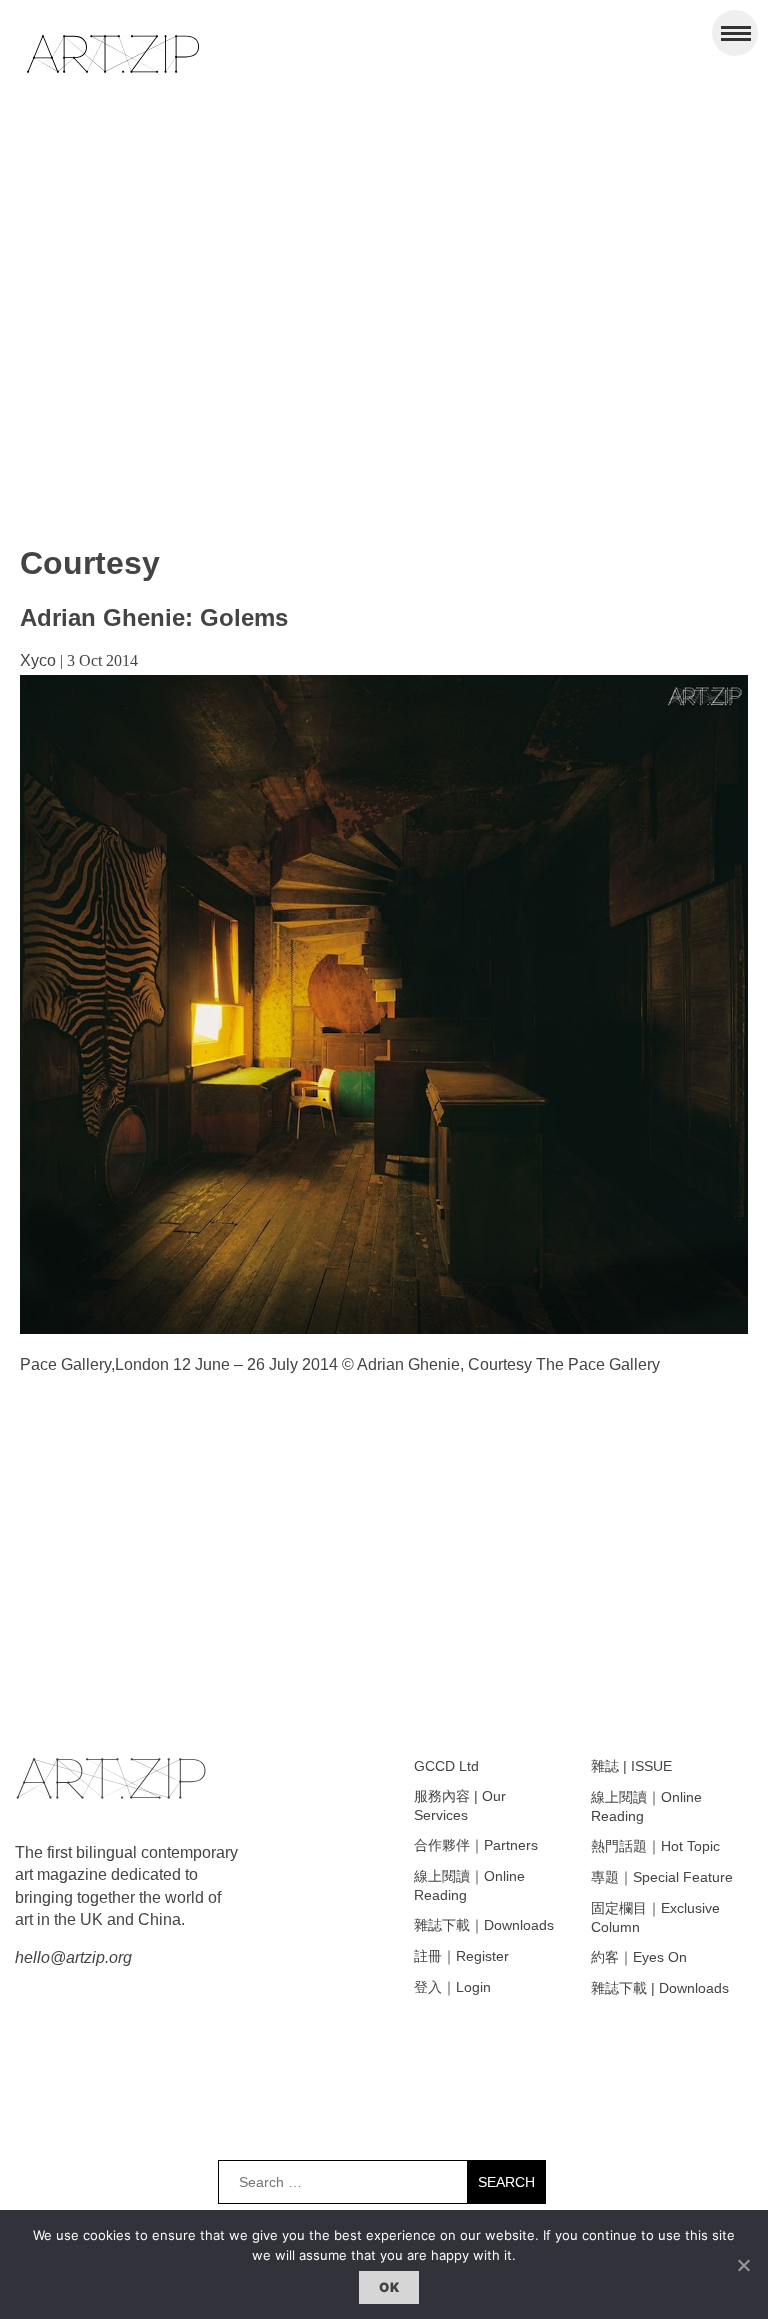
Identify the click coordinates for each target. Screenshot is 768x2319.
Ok (389, 2287)
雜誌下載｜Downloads (484, 1925)
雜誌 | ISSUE (631, 1766)
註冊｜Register (461, 1956)
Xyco (38, 660)
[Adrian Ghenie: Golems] (384, 1328)
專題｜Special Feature (662, 1877)
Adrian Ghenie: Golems (154, 617)
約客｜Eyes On (639, 1957)
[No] (743, 2265)
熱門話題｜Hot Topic (655, 1846)
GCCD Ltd (446, 1766)
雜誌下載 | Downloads (660, 1988)
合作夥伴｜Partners (476, 1845)
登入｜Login (452, 1987)
